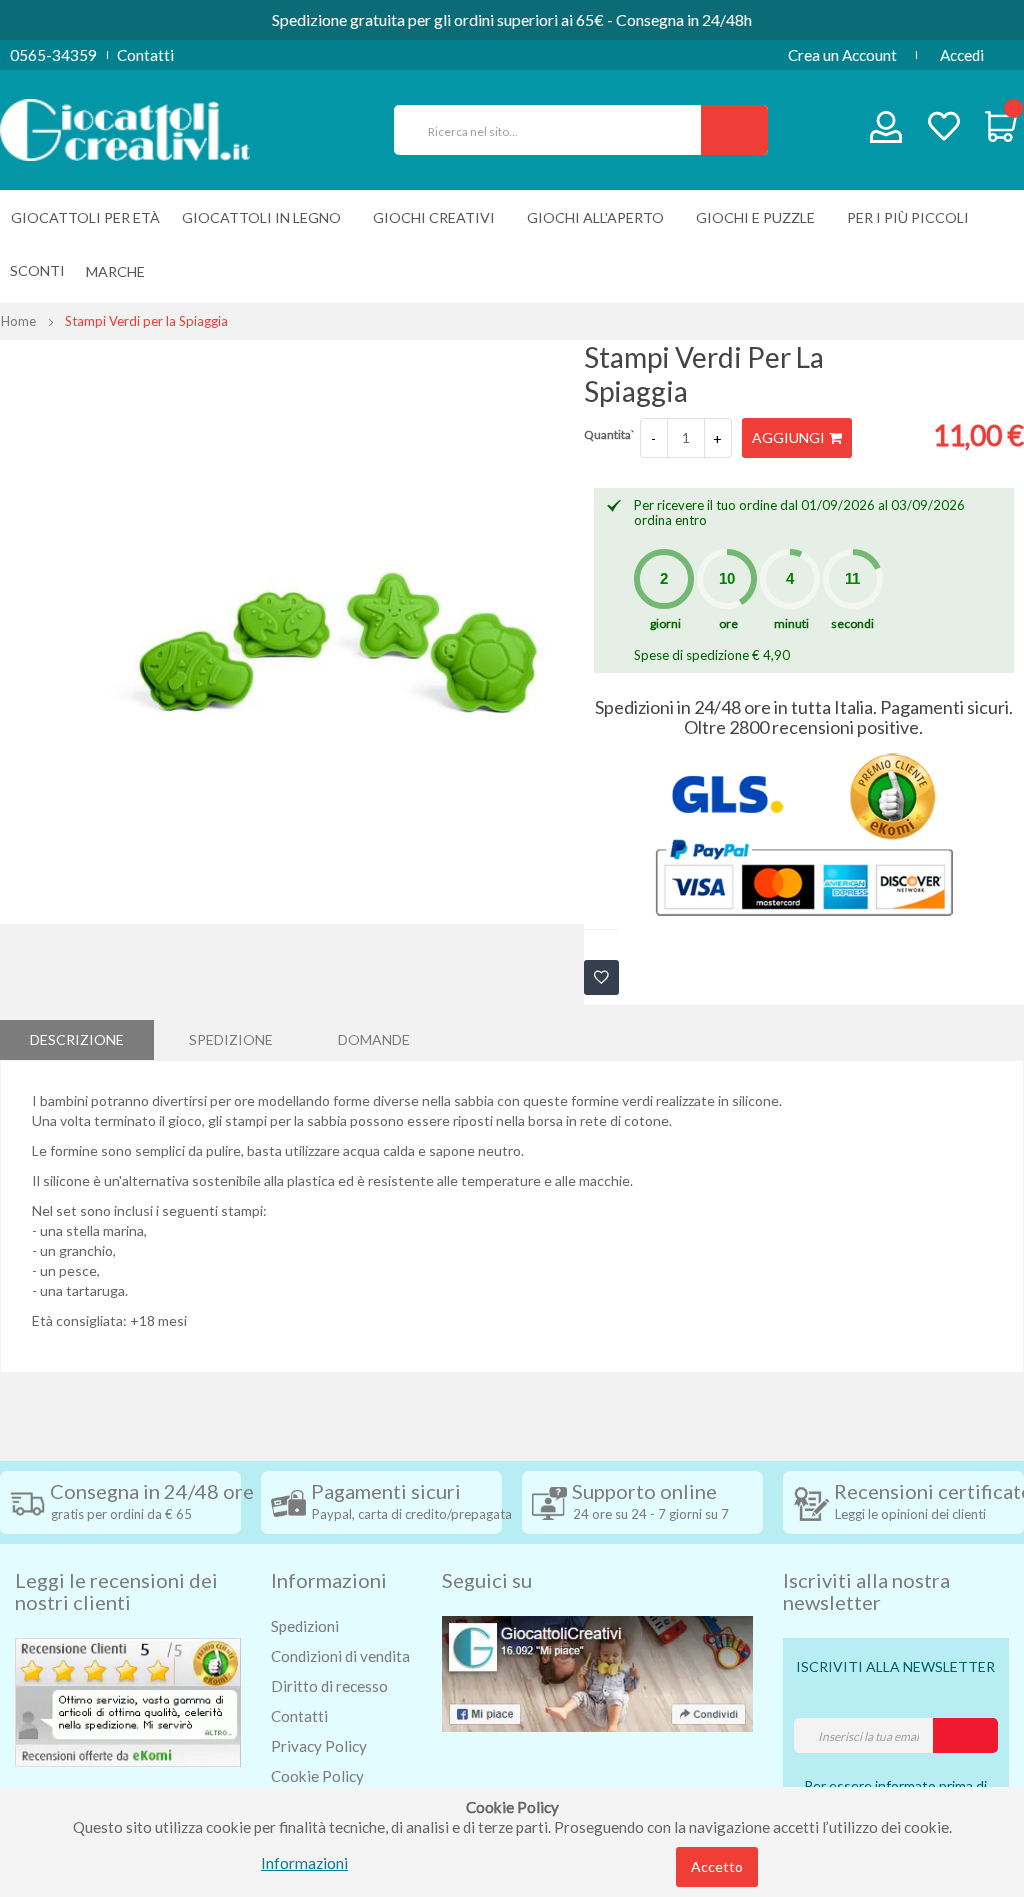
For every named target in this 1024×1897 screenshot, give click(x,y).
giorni (665, 623)
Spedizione (231, 1039)
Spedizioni (305, 1626)
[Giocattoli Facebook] (597, 1672)
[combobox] (556, 130)
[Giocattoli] (125, 128)
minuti (791, 623)
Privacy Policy (319, 1746)
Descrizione (77, 1039)
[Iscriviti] (965, 1735)
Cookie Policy (317, 1776)
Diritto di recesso (329, 1686)
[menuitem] (120, 271)
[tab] (77, 1040)
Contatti (145, 55)
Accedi (962, 55)
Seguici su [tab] (487, 1580)
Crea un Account (842, 55)
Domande (374, 1039)
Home (18, 321)
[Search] (734, 130)
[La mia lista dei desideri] (944, 128)
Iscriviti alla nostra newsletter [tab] (866, 1591)
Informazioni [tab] (329, 1580)
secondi (852, 623)
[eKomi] (128, 1700)
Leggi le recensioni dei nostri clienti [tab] (116, 1591)
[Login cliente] (886, 131)
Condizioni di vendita (340, 1656)
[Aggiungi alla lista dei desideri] (601, 977)
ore (728, 623)
